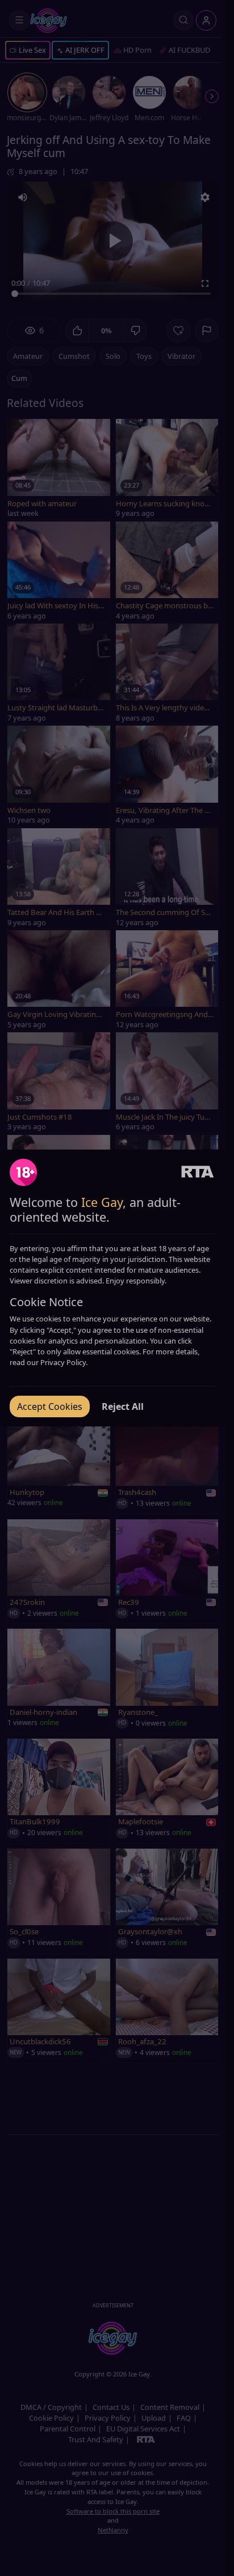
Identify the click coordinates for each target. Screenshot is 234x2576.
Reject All (123, 1406)
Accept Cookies (50, 1406)
